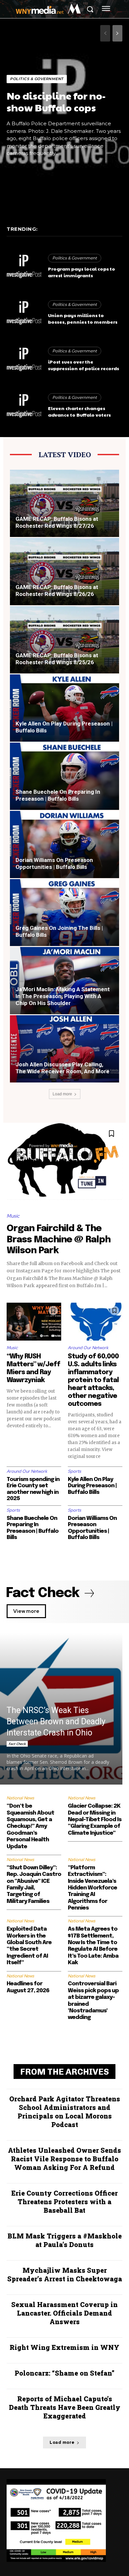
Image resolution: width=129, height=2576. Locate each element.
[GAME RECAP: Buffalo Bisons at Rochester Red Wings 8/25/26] (64, 640)
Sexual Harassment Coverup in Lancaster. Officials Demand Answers (64, 2313)
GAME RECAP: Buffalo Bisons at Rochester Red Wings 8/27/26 (57, 522)
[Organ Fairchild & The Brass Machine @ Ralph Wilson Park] (64, 1164)
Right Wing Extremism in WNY (64, 2347)
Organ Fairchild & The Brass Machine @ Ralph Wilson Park (59, 1240)
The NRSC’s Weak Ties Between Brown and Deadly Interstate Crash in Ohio (56, 1721)
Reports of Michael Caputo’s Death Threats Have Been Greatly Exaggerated (65, 2407)
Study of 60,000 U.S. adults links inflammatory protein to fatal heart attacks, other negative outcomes (93, 1380)
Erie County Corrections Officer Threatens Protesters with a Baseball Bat (64, 2202)
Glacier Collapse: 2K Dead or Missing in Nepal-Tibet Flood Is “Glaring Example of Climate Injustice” (95, 1820)
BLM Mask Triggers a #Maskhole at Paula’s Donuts (65, 2240)
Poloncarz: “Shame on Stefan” (64, 2373)
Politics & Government (37, 79)
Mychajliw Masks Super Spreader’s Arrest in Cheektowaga (65, 2274)
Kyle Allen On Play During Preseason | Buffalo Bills (92, 1486)
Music (13, 1216)
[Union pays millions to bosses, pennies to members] (24, 313)
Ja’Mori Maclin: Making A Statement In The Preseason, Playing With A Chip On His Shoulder (63, 996)
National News (20, 1798)
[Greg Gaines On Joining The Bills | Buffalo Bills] (64, 913)
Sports (74, 1471)
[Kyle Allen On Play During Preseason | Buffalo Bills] (64, 708)
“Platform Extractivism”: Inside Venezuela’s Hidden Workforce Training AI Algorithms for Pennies (92, 1888)
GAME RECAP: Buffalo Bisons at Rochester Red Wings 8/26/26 (57, 591)
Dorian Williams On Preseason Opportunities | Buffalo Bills (54, 863)
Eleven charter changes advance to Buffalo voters (79, 411)
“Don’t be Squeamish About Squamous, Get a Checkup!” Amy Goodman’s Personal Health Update (30, 1826)
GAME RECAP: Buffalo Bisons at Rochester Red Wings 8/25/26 (57, 659)
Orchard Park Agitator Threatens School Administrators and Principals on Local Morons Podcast (65, 2112)
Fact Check (17, 1744)
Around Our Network (88, 1348)
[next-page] (117, 33)
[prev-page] (105, 33)
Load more (62, 1094)
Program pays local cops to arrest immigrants (82, 272)
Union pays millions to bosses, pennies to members (83, 318)
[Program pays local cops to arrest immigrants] (24, 267)
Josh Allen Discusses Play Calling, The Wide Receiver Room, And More (63, 1068)
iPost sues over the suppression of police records (84, 365)
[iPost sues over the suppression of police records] (24, 360)
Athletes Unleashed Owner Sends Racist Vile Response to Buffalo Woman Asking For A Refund (64, 2159)
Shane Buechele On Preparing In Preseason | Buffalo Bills (58, 795)
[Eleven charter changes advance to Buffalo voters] (24, 406)
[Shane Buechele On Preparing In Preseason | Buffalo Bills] (64, 776)
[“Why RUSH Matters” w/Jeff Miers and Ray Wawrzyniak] (34, 1322)
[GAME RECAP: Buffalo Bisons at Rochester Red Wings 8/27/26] (64, 503)
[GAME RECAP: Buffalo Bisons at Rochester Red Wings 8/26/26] (64, 572)
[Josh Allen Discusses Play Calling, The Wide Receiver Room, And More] (64, 1049)
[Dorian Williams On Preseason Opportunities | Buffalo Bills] (64, 844)
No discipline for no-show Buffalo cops (56, 101)
